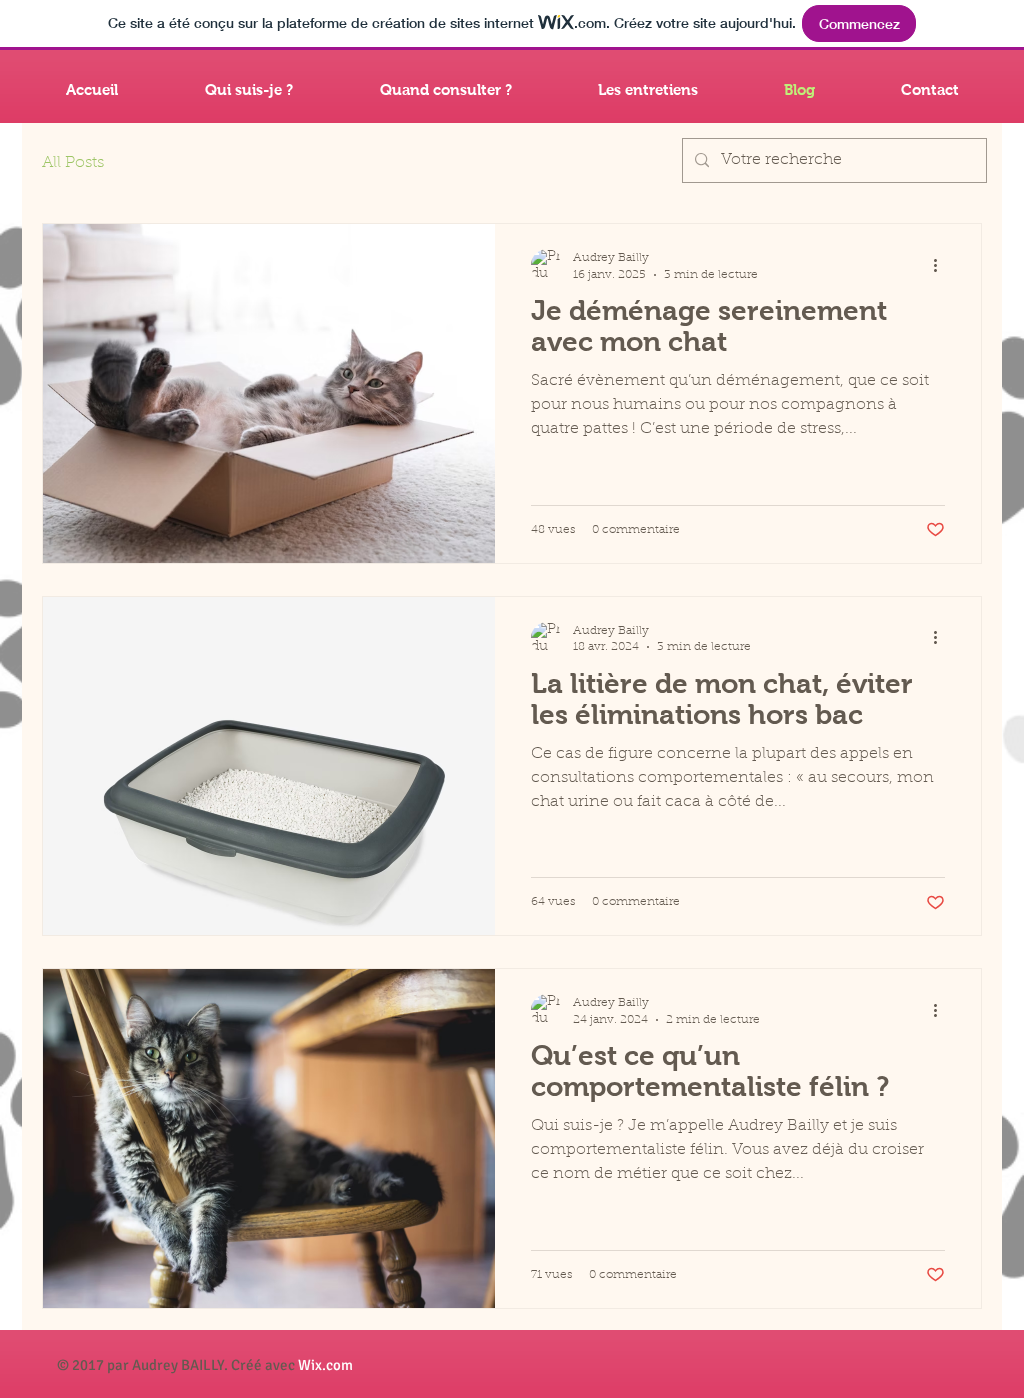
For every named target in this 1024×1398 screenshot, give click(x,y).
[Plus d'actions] (942, 265)
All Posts (73, 163)
